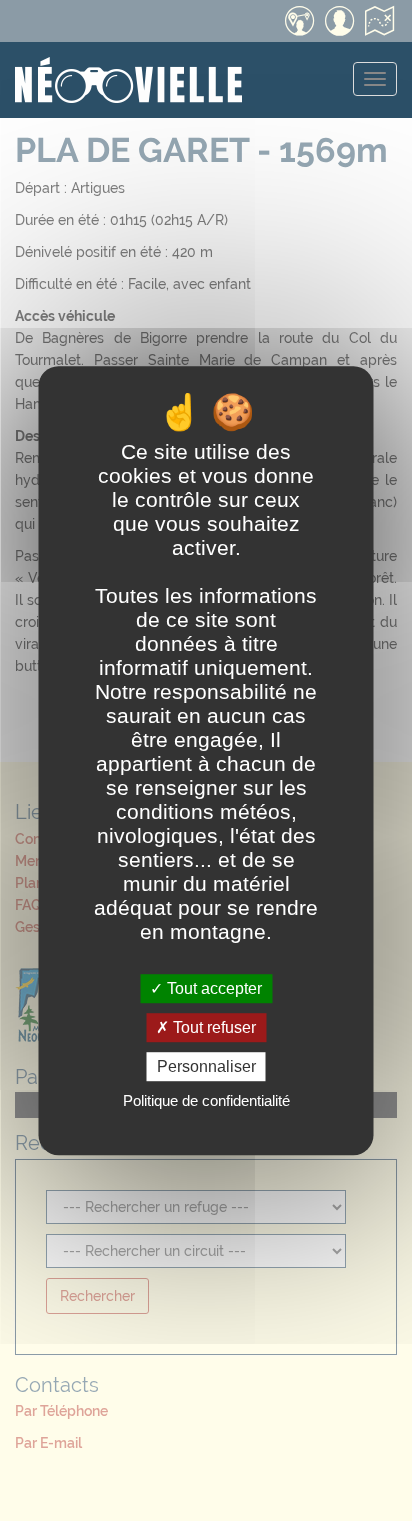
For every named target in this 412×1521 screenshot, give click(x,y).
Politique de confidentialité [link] (206, 1100)
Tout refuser (212, 1027)
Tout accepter (212, 988)
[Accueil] (128, 67)
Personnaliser (206, 1066)
